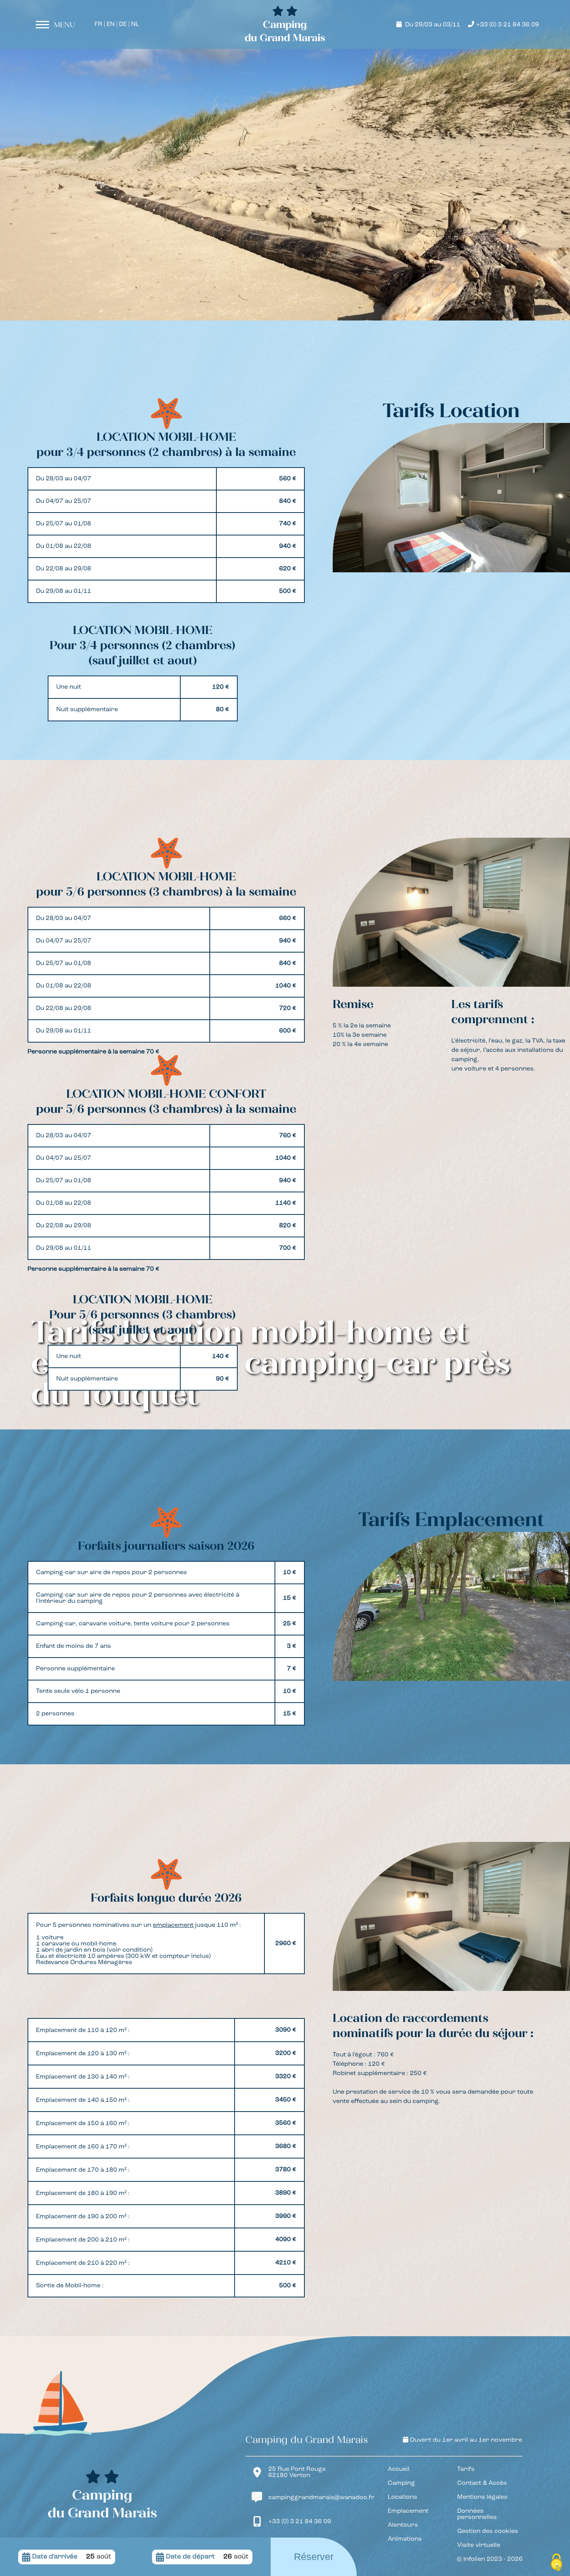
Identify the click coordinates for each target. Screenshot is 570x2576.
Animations (405, 2539)
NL (135, 24)
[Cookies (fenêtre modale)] (556, 2563)
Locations (402, 2497)
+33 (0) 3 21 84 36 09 (508, 25)
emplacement (173, 1925)
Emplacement (408, 2511)
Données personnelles (477, 2514)
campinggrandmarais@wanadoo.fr (321, 2498)
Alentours (403, 2525)
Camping (401, 2483)
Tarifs (466, 2469)
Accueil (399, 2469)
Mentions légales (482, 2497)
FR (98, 24)
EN (111, 24)
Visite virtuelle (479, 2545)
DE (123, 24)
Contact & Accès (482, 2483)
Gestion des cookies (488, 2531)
